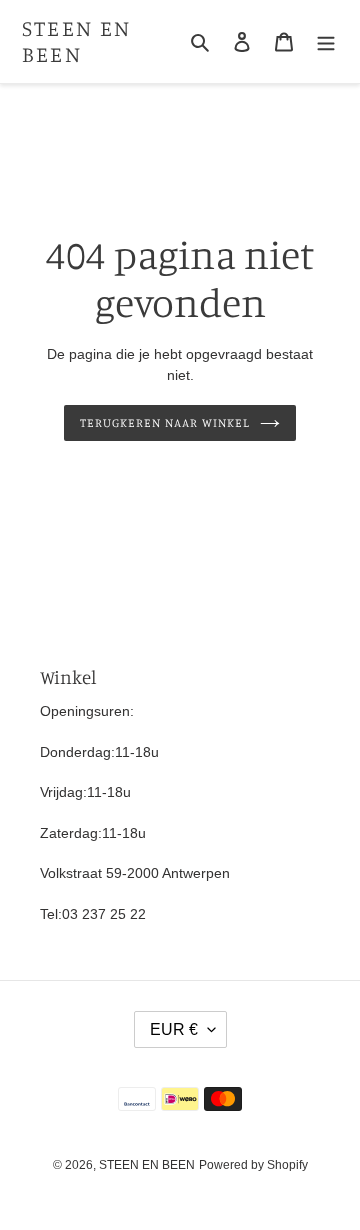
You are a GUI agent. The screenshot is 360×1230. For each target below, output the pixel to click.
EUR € (174, 1029)
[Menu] (326, 41)
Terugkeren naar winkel (164, 422)
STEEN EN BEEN (77, 41)
